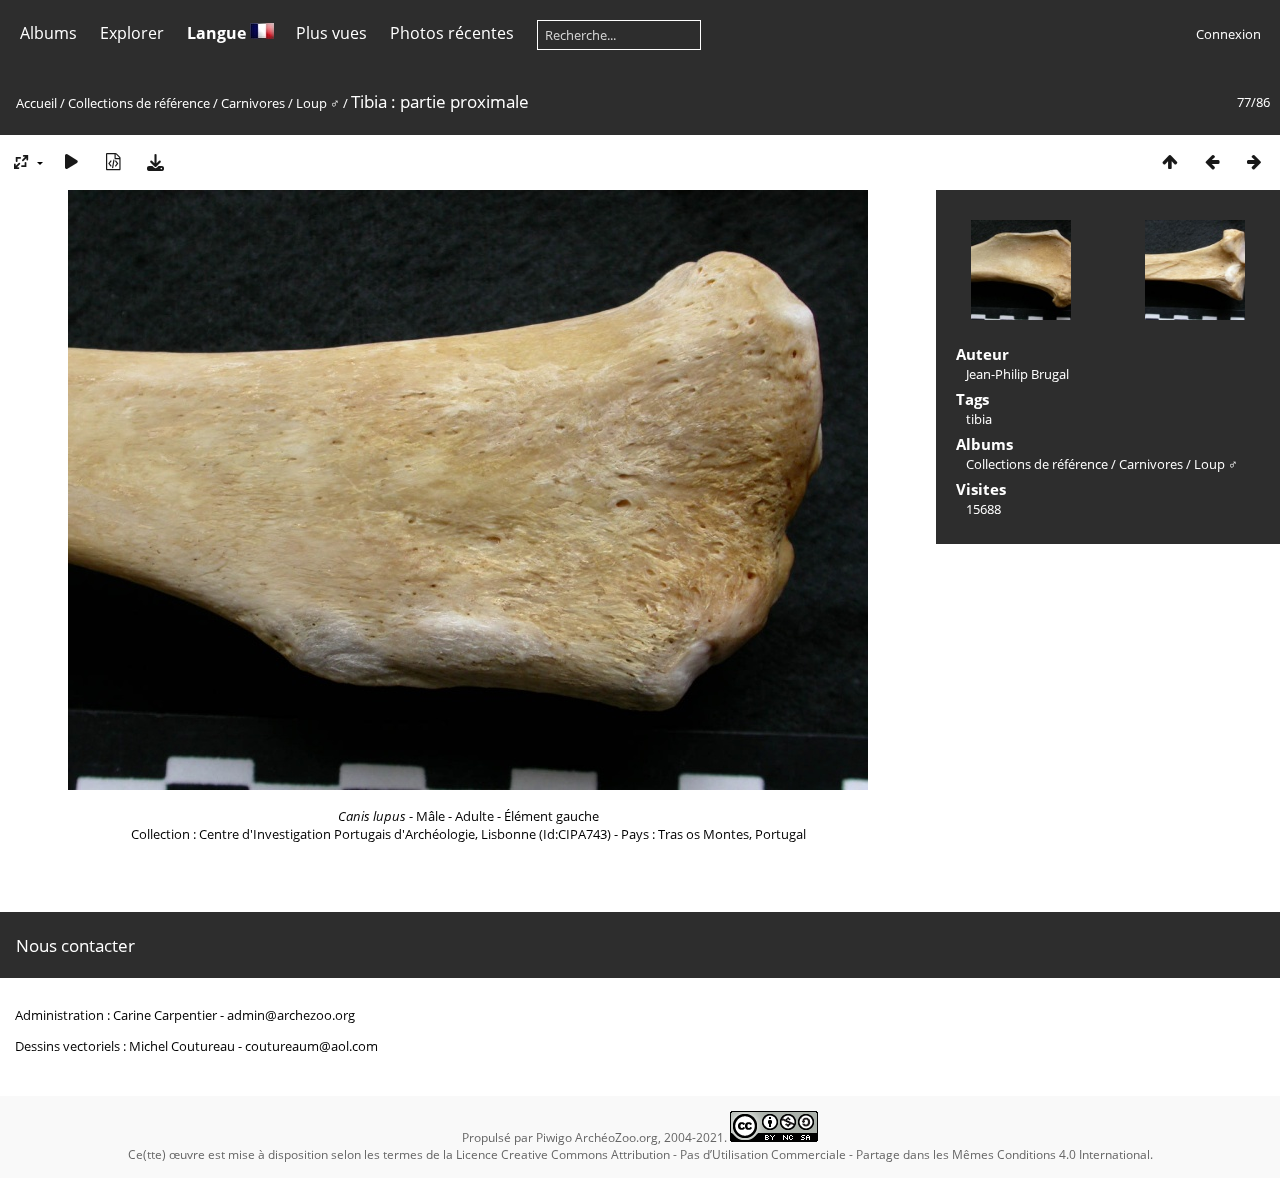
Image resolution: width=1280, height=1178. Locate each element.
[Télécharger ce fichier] (155, 161)
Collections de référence (139, 103)
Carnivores (253, 103)
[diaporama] (71, 161)
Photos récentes (452, 33)
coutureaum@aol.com (311, 1046)
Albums (48, 33)
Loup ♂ (319, 103)
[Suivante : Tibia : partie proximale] (1254, 161)
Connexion (1228, 34)
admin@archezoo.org (291, 1015)
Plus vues (331, 33)
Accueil (36, 103)
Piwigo (554, 1137)
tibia (979, 419)
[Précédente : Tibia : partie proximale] (1212, 161)
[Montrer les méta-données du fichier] (113, 161)
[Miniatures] (1170, 161)
